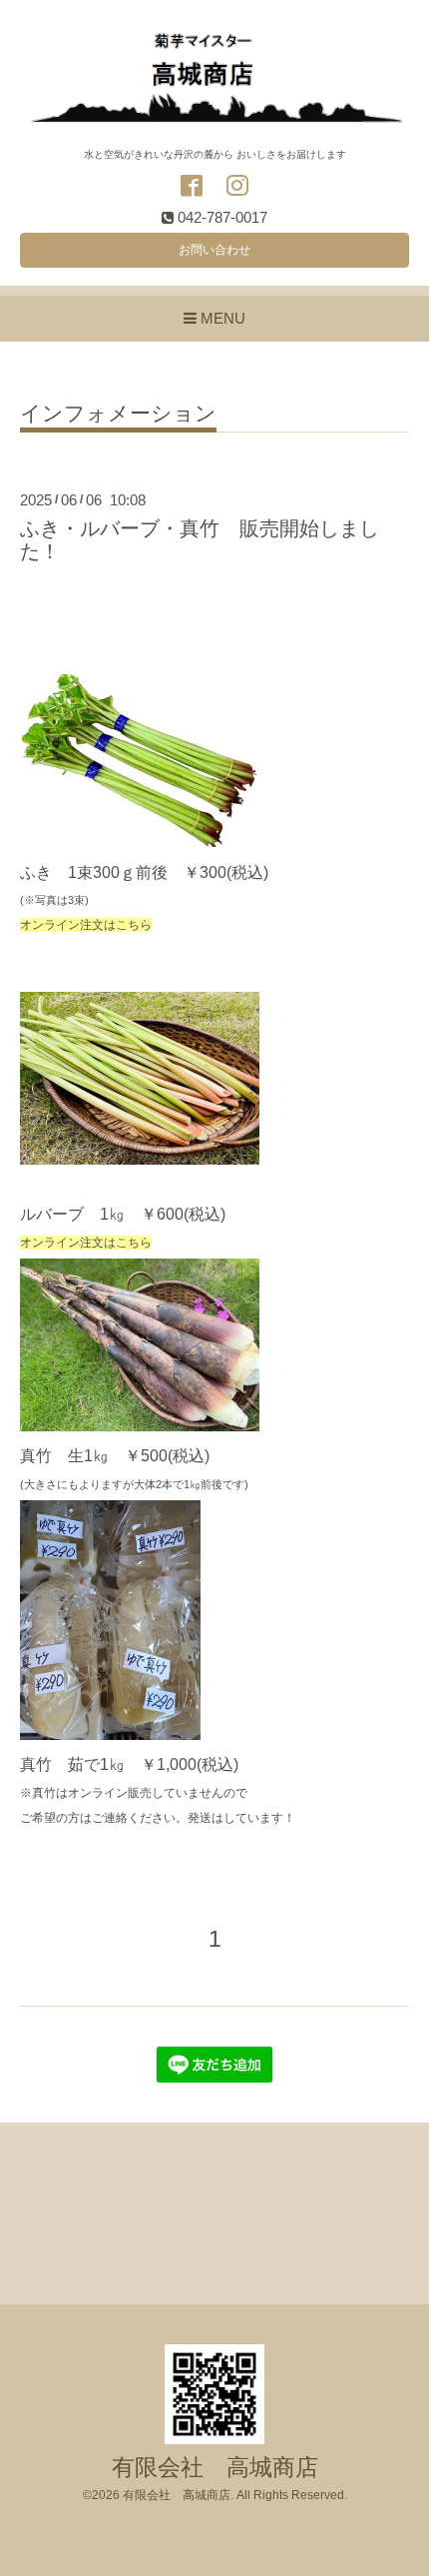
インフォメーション (118, 414)
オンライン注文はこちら (86, 925)
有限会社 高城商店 (215, 2468)
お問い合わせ (214, 250)
